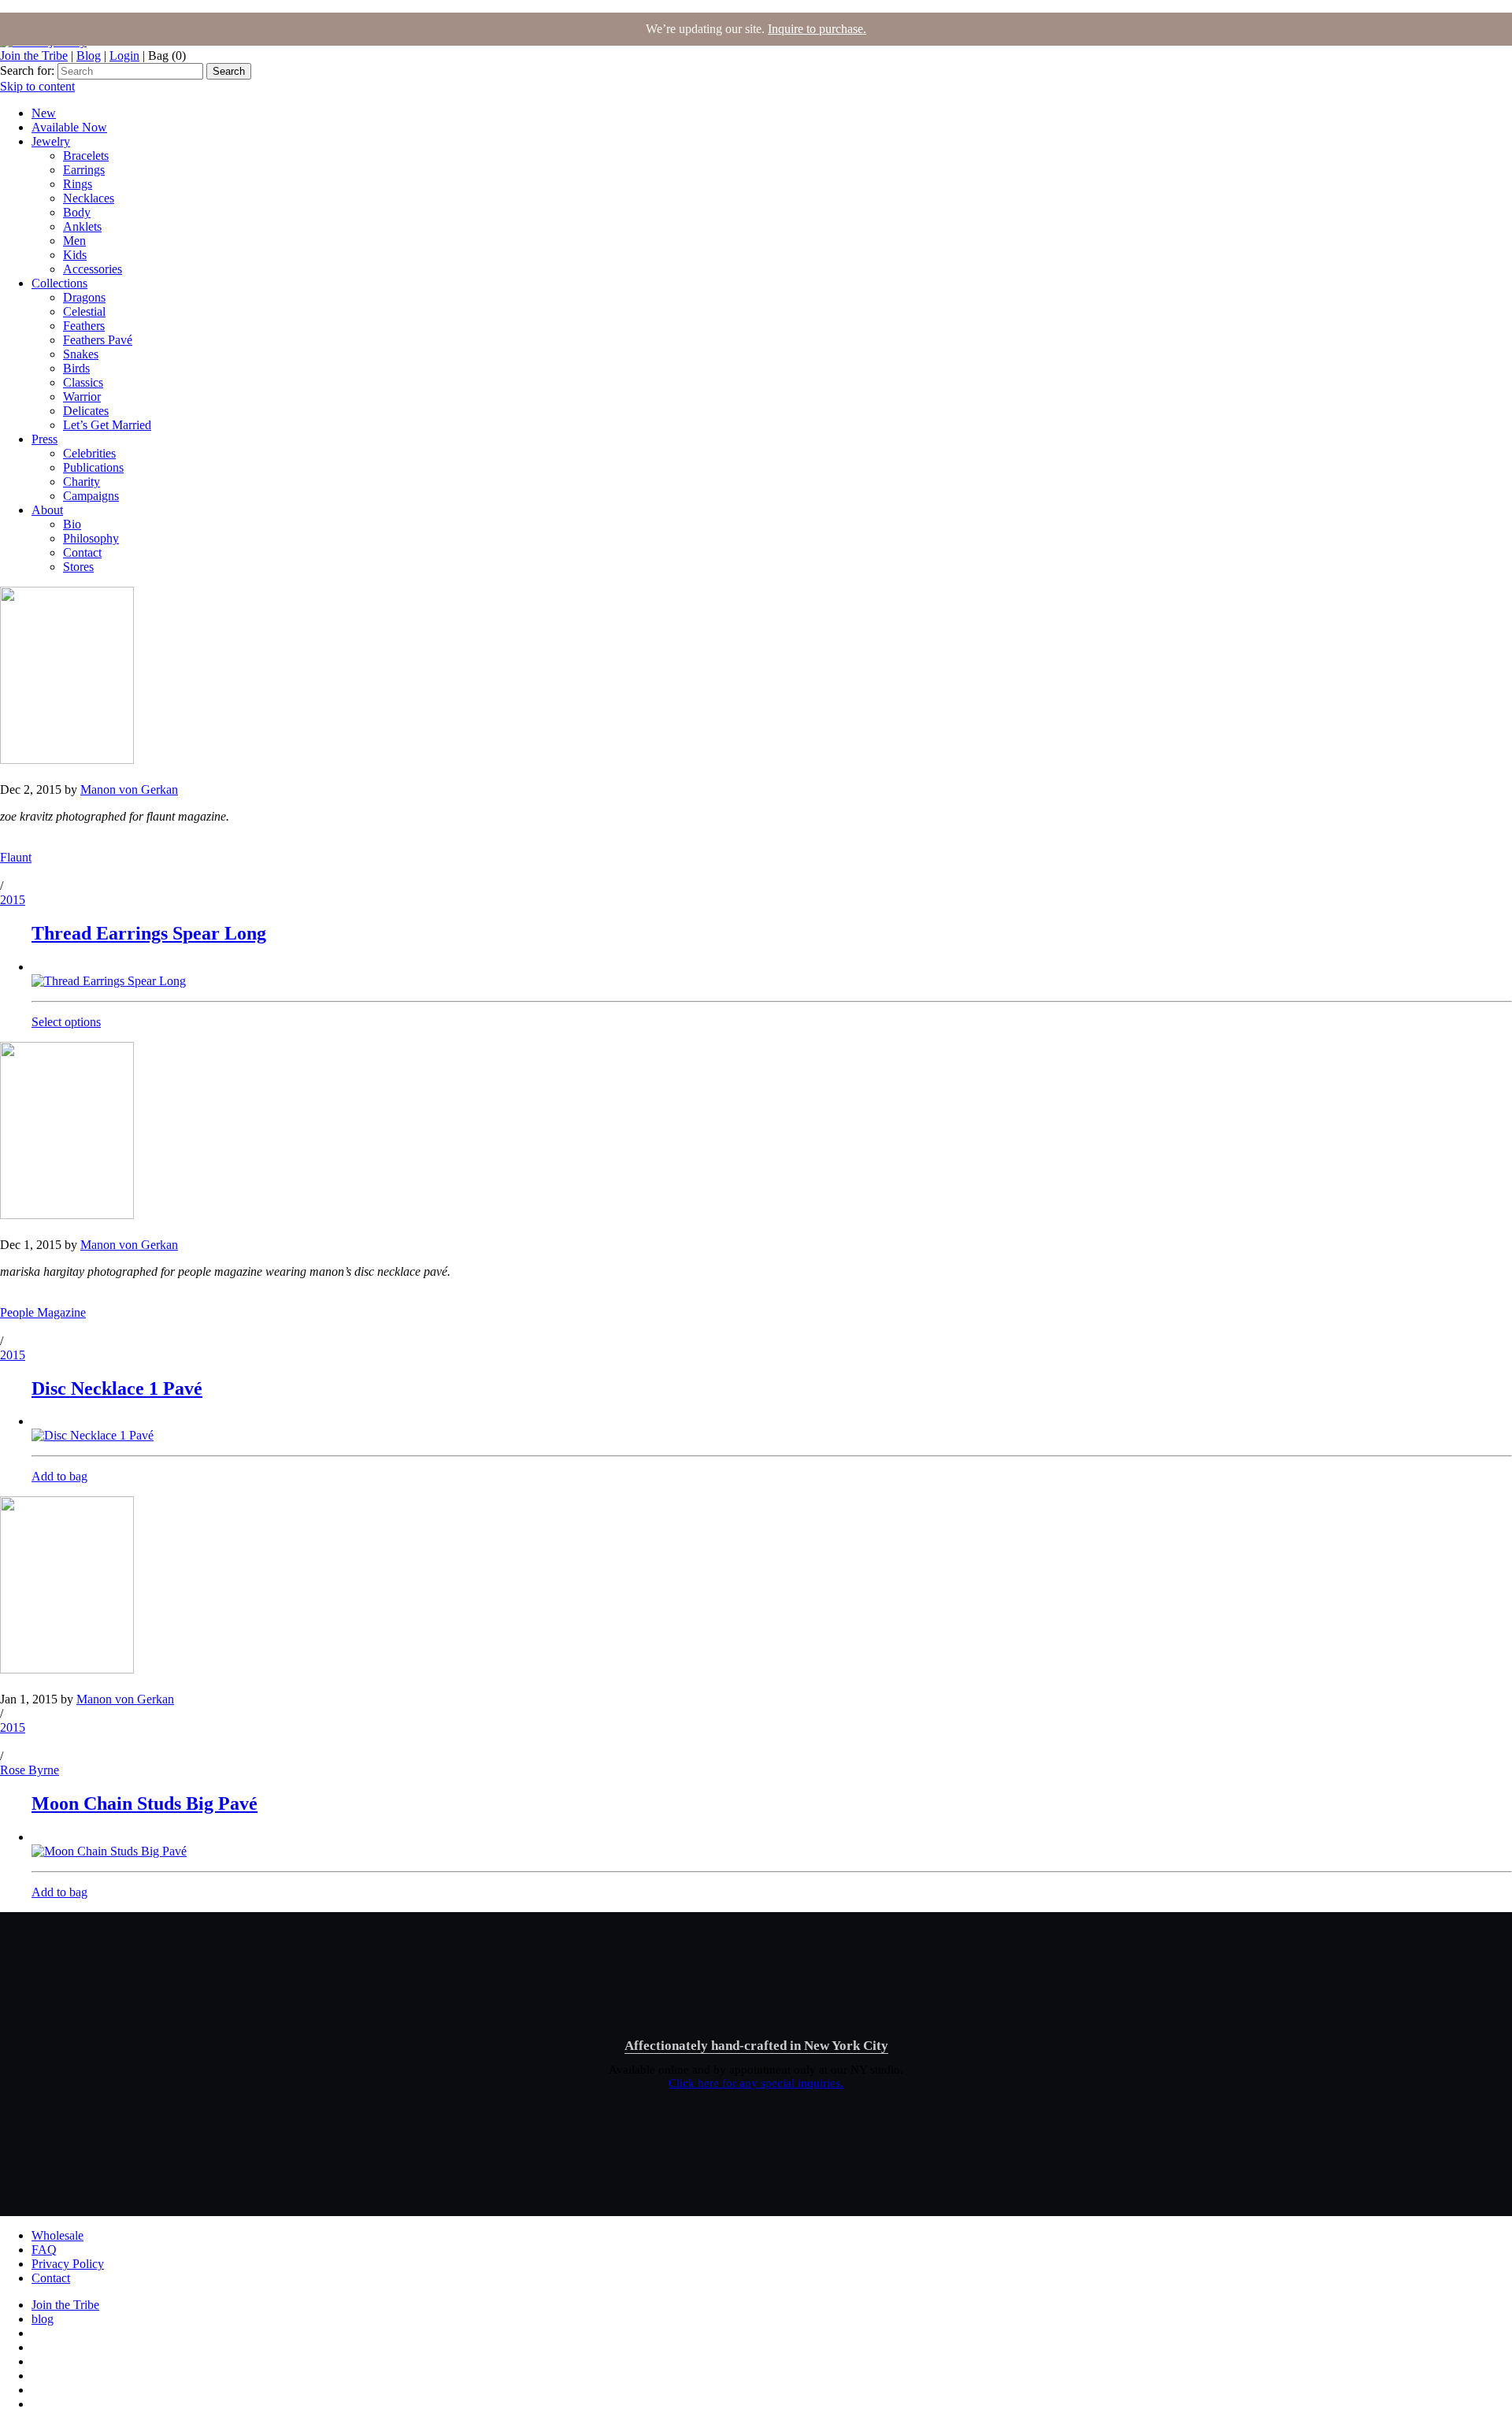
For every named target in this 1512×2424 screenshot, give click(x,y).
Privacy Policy (68, 2264)
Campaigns (91, 496)
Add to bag (59, 1476)
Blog (89, 56)
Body (77, 212)
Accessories (93, 269)
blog (43, 2319)
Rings (78, 184)
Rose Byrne (30, 1770)
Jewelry (51, 141)
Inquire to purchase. (817, 29)
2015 (13, 900)
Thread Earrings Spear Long (149, 933)
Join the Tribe (34, 56)
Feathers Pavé (98, 340)
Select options (66, 1022)
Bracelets (86, 156)
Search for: (27, 70)
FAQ (44, 2250)
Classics (83, 382)
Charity (82, 482)
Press (44, 439)
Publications (93, 467)
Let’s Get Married (107, 425)
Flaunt (16, 857)
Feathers (84, 326)
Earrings (84, 170)
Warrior (82, 397)
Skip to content (37, 86)
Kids (75, 255)
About (47, 510)
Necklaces (89, 198)
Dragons (84, 297)
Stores (78, 567)
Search (229, 71)
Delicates (86, 411)
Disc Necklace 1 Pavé (117, 1388)
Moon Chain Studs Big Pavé (145, 1803)
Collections (59, 283)
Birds (76, 368)
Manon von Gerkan (129, 789)
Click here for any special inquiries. (756, 2083)
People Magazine (43, 1312)
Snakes (81, 354)
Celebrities (89, 453)
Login (124, 56)
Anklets (82, 226)
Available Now (69, 127)
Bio (72, 524)
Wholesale (57, 2235)
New (44, 113)
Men (74, 241)
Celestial (84, 311)
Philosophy (91, 538)
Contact (82, 552)
